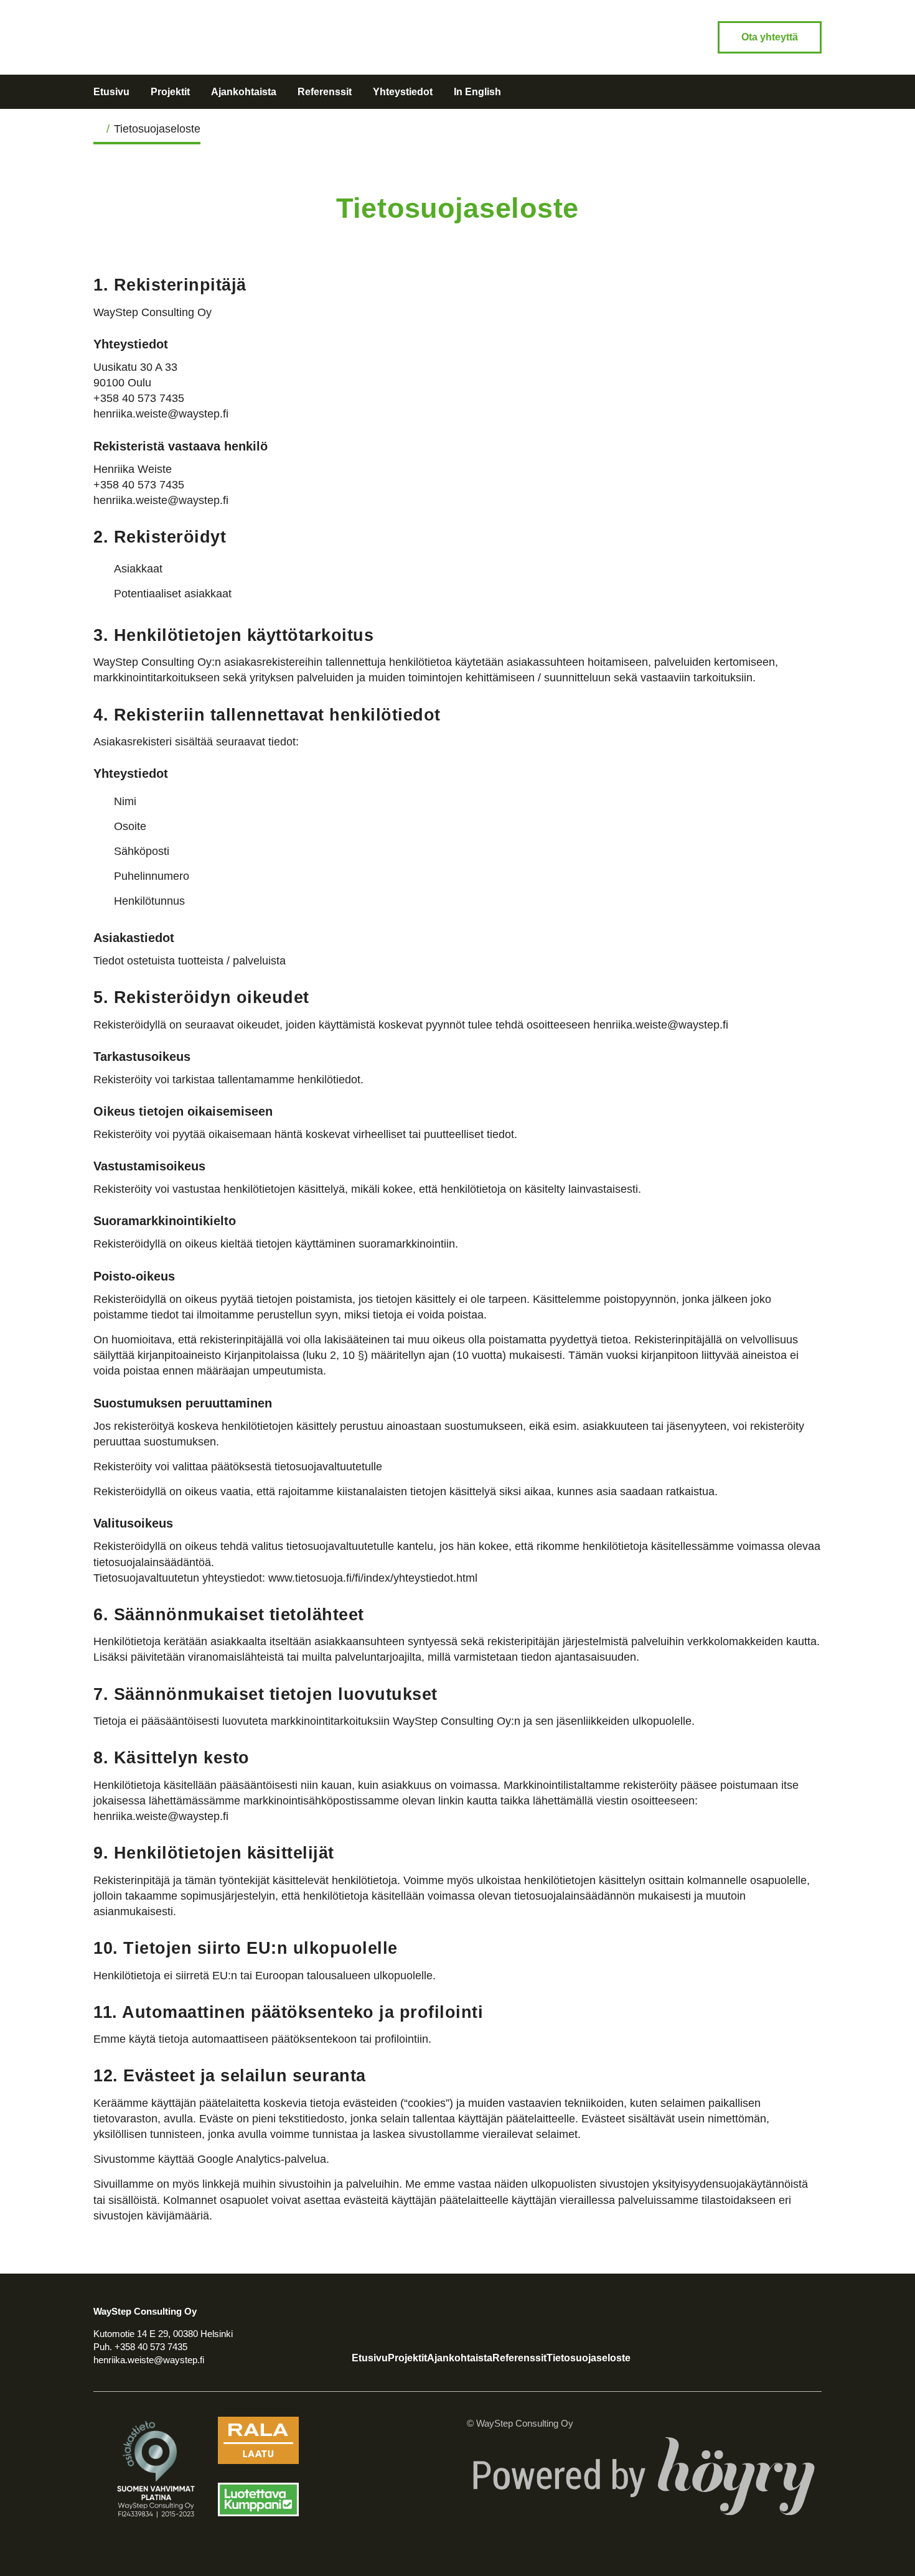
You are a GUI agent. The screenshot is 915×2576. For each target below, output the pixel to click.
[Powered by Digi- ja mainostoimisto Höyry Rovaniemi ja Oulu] (644, 2436)
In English (477, 92)
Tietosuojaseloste (589, 2358)
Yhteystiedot (403, 92)
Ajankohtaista (244, 92)
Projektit (170, 92)
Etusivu (111, 92)
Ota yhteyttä (770, 37)
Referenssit (325, 92)
